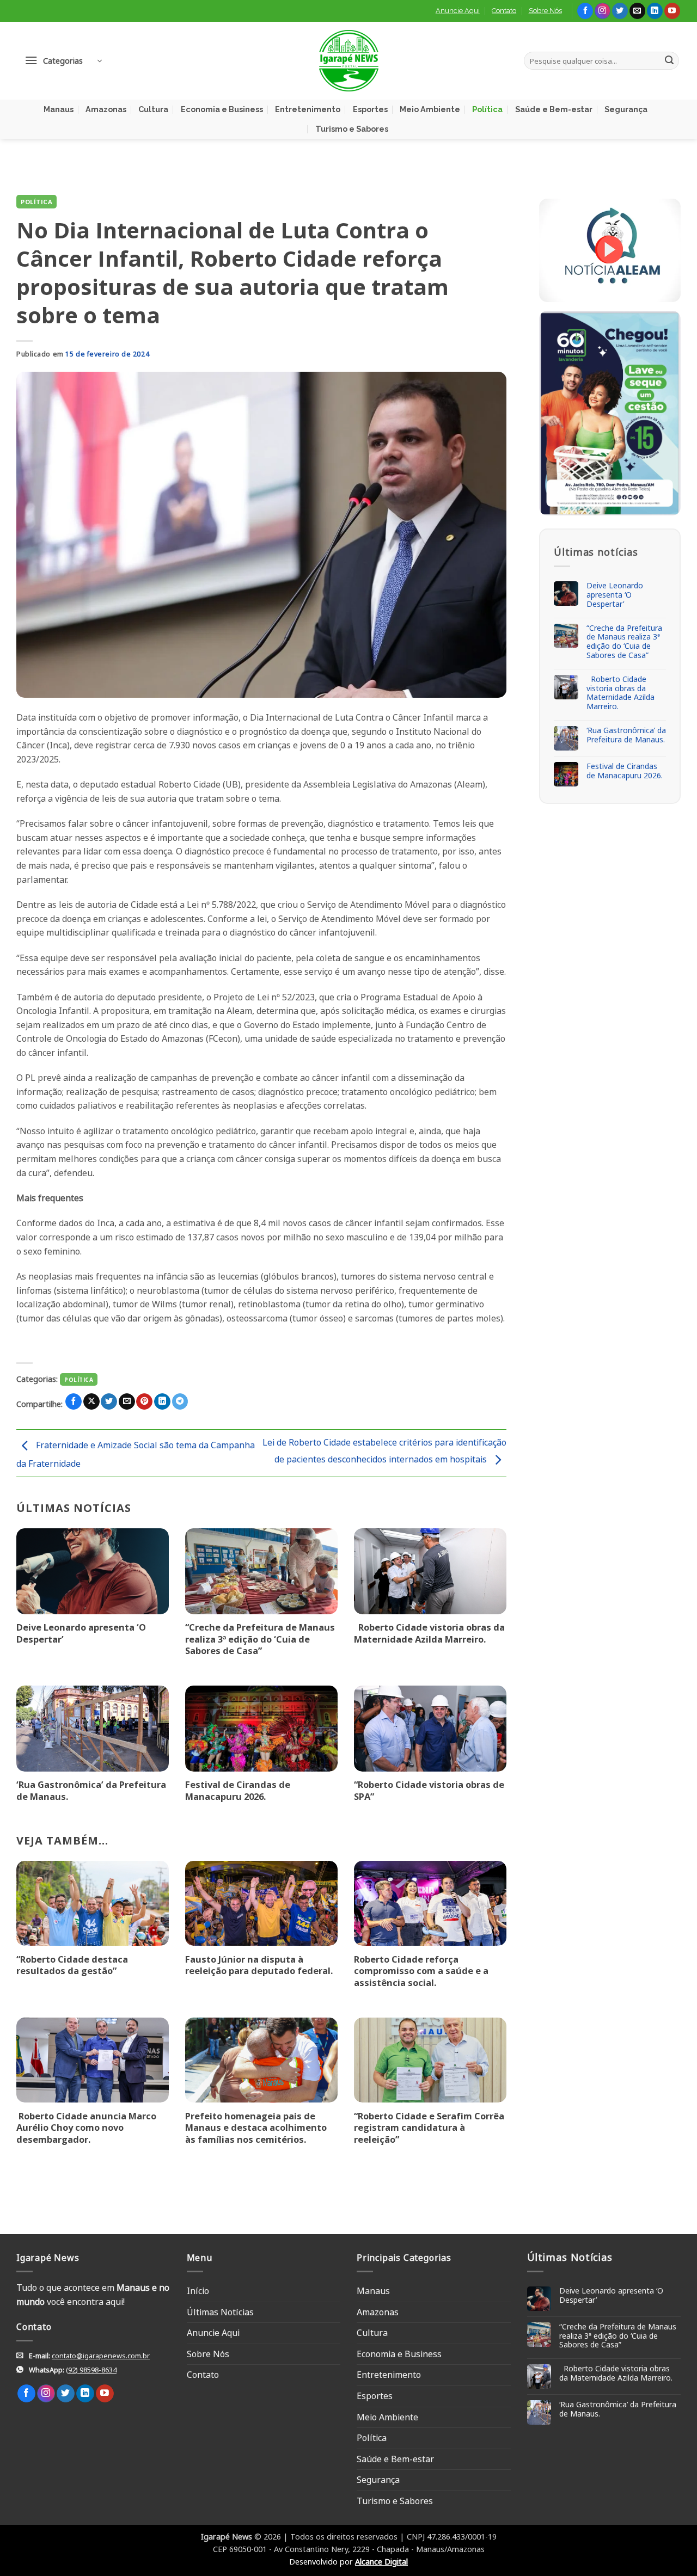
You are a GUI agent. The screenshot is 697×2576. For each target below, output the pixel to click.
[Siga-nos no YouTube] (672, 11)
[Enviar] (669, 61)
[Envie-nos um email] (637, 11)
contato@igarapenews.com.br (101, 2356)
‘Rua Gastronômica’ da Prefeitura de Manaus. (91, 1790)
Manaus (59, 109)
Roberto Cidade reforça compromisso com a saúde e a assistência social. (421, 1971)
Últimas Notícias (220, 2312)
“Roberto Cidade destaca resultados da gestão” (72, 1965)
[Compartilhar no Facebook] (74, 1402)
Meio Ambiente (430, 109)
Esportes (370, 109)
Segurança (626, 109)
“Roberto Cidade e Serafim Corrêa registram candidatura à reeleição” (429, 2128)
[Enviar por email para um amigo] (127, 1402)
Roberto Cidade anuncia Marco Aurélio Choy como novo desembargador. (86, 2128)
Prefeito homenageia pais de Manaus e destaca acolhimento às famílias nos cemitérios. (256, 2128)
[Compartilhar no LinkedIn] (162, 1402)
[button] (63, 61)
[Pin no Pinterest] (144, 1402)
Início (198, 2291)
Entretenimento (308, 109)
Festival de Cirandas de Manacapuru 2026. (238, 1790)
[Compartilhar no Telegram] (180, 1402)
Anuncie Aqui (458, 11)
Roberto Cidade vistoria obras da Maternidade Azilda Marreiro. (429, 1633)
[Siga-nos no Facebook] (585, 11)
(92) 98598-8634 (91, 2370)
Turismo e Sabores (352, 129)
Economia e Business (222, 109)
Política (487, 109)
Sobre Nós (545, 11)
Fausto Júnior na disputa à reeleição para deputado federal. (259, 1965)
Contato (504, 11)
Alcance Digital (381, 2562)
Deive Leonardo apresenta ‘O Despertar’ (81, 1633)
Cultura (153, 109)
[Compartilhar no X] (91, 1402)
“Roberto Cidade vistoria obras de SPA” (429, 1790)
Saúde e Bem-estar (554, 109)
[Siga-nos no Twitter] (620, 11)
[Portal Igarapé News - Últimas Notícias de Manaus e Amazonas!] (348, 61)
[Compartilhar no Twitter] (109, 1402)
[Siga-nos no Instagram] (603, 11)
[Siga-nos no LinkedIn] (655, 11)
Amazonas (106, 109)
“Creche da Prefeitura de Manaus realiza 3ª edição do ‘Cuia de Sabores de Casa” (260, 1639)
